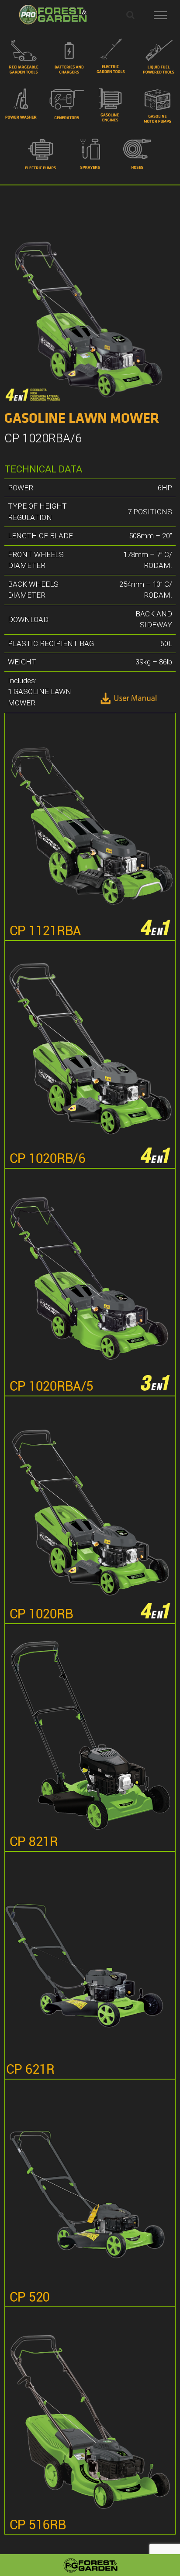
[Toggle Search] (130, 15)
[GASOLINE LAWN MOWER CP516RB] (90, 2421)
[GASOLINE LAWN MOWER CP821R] (90, 1738)
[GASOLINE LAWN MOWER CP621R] (90, 1965)
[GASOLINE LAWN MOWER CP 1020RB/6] (90, 1054)
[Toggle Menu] (161, 15)
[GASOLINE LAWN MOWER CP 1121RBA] (90, 827)
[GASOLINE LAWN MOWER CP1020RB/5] (90, 1510)
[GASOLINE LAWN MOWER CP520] (90, 2193)
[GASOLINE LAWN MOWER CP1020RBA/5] (90, 1282)
